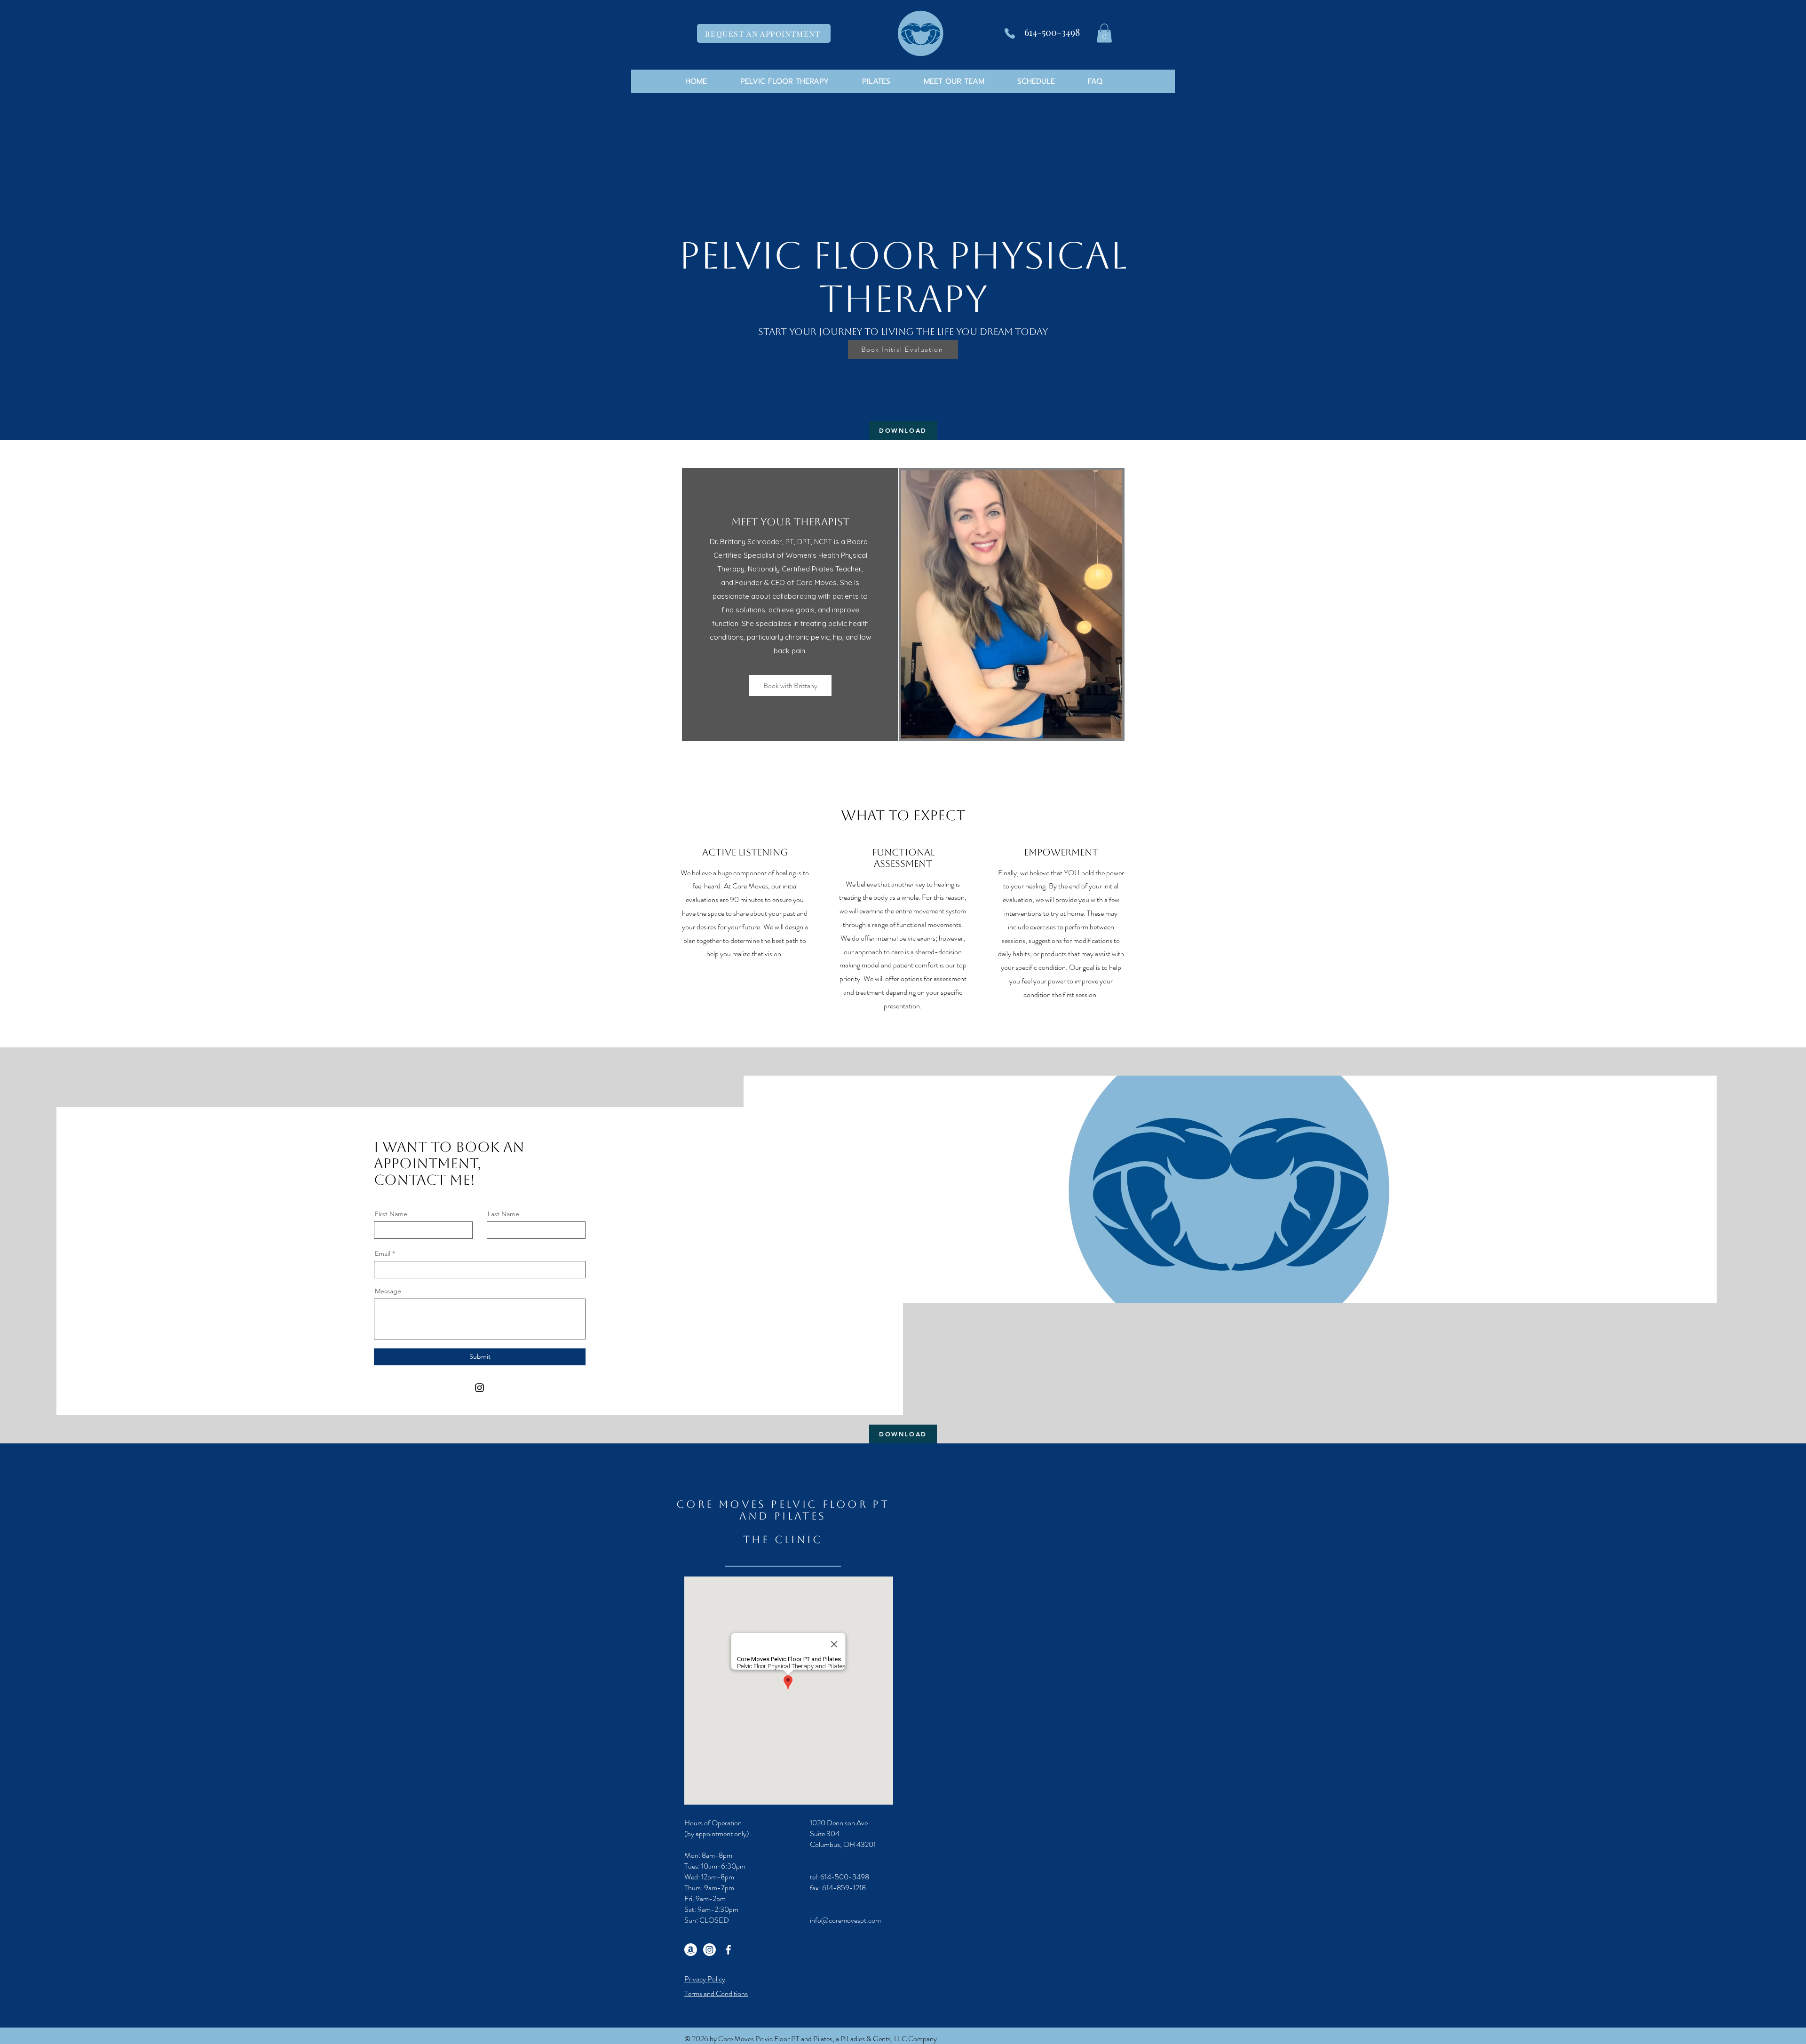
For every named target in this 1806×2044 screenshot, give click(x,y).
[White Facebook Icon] (728, 1950)
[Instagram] (479, 1388)
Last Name (503, 1214)
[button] (1104, 33)
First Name (391, 1214)
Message (388, 1291)
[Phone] (1010, 33)
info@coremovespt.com (845, 1920)
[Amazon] (691, 1950)
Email (383, 1253)
